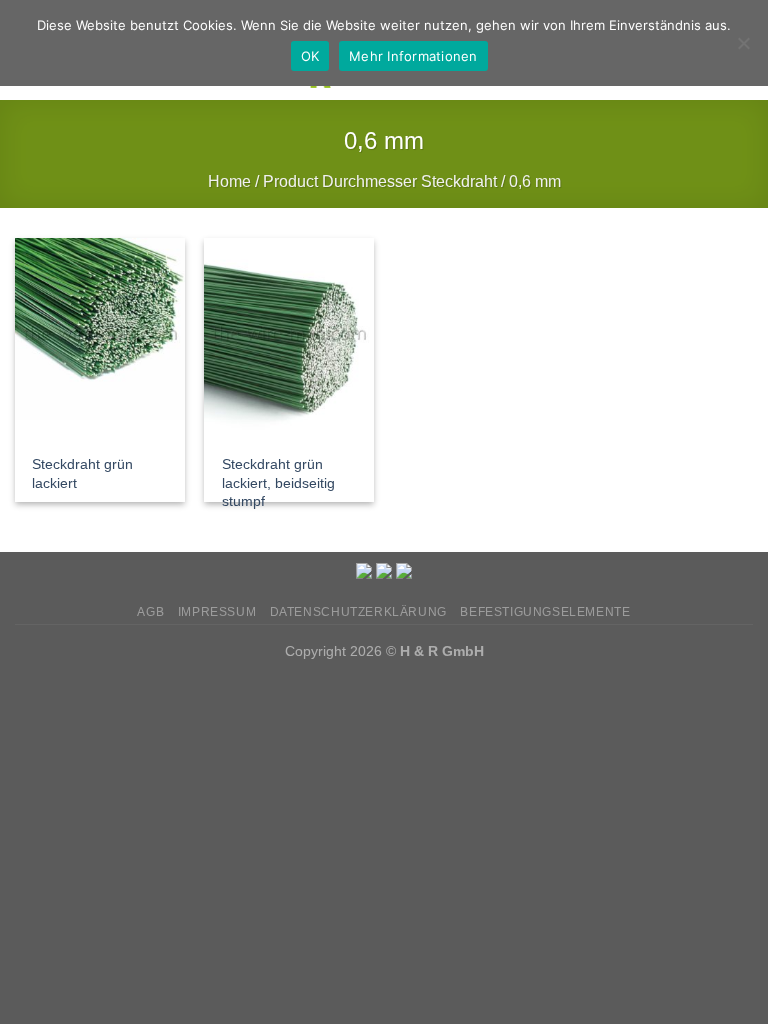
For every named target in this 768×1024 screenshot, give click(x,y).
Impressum (217, 612)
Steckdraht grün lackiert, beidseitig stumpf (278, 482)
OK (310, 56)
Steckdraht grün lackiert (82, 473)
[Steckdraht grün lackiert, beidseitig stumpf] (289, 340)
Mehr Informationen (413, 56)
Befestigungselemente (545, 612)
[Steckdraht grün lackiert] (100, 340)
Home (229, 181)
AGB (150, 612)
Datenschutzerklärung (358, 612)
